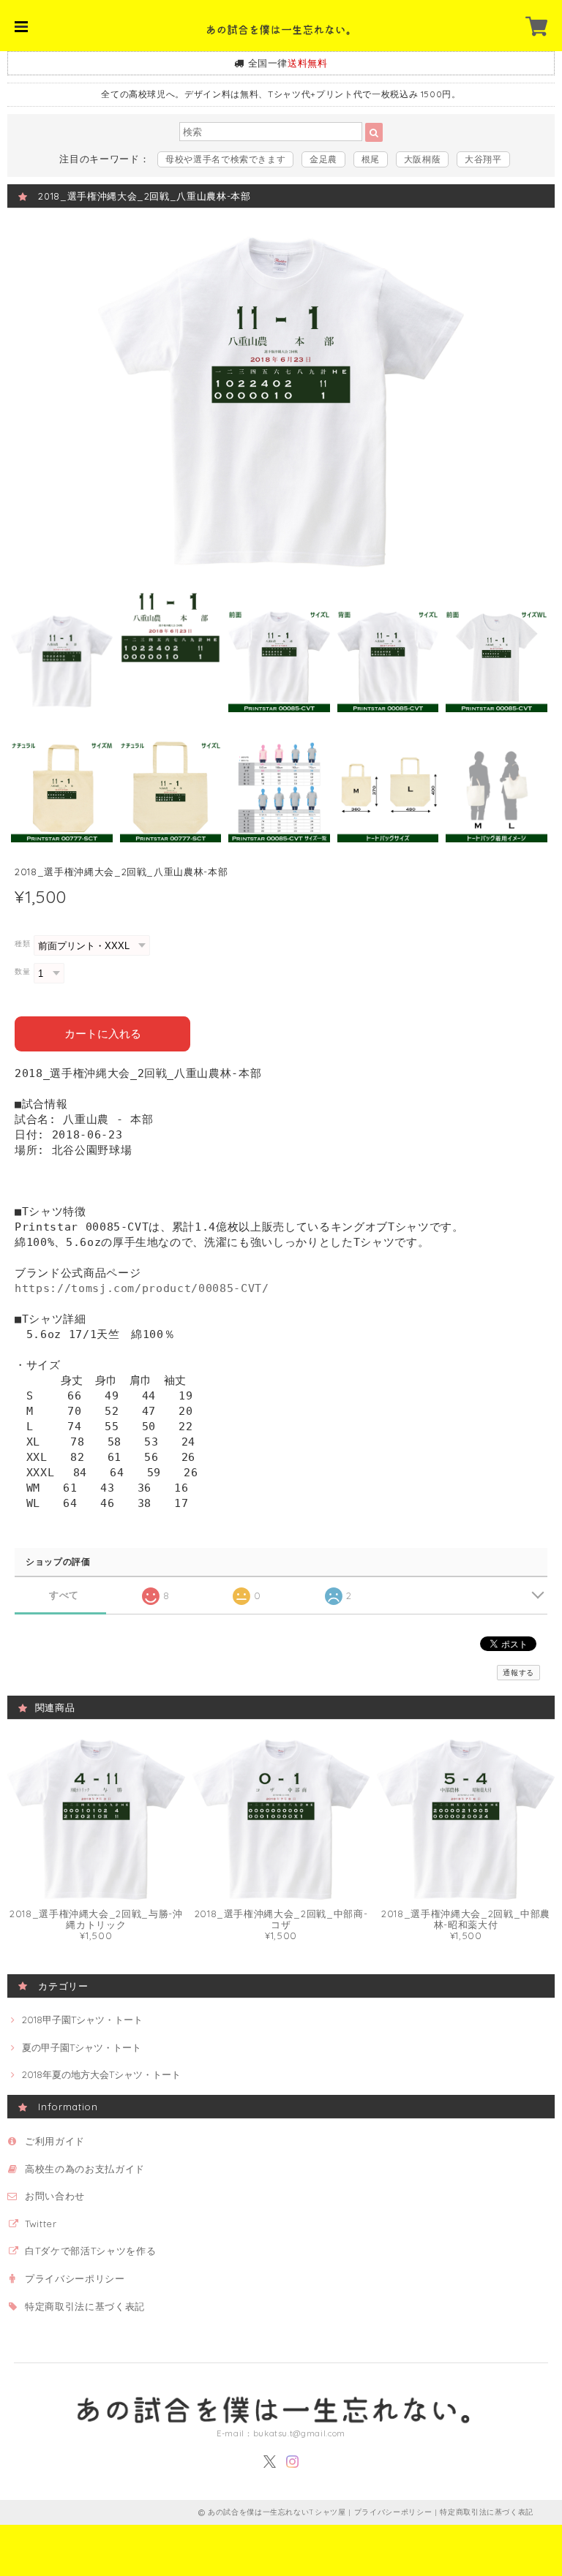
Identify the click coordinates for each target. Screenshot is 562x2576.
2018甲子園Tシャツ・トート (82, 2020)
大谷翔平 (483, 159)
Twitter (41, 2224)
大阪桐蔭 (423, 159)
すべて (64, 1595)
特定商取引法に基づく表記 (85, 2306)
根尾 (371, 159)
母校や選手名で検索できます (226, 159)
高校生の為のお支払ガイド (85, 2169)
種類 (22, 944)
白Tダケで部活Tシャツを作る (90, 2251)
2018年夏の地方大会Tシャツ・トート (101, 2074)
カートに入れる (103, 1034)
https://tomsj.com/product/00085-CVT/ (142, 1288)
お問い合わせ (55, 2196)
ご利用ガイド (55, 2141)
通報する (518, 1673)
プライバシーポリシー (75, 2278)
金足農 (323, 159)
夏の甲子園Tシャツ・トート (82, 2047)
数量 (22, 971)
